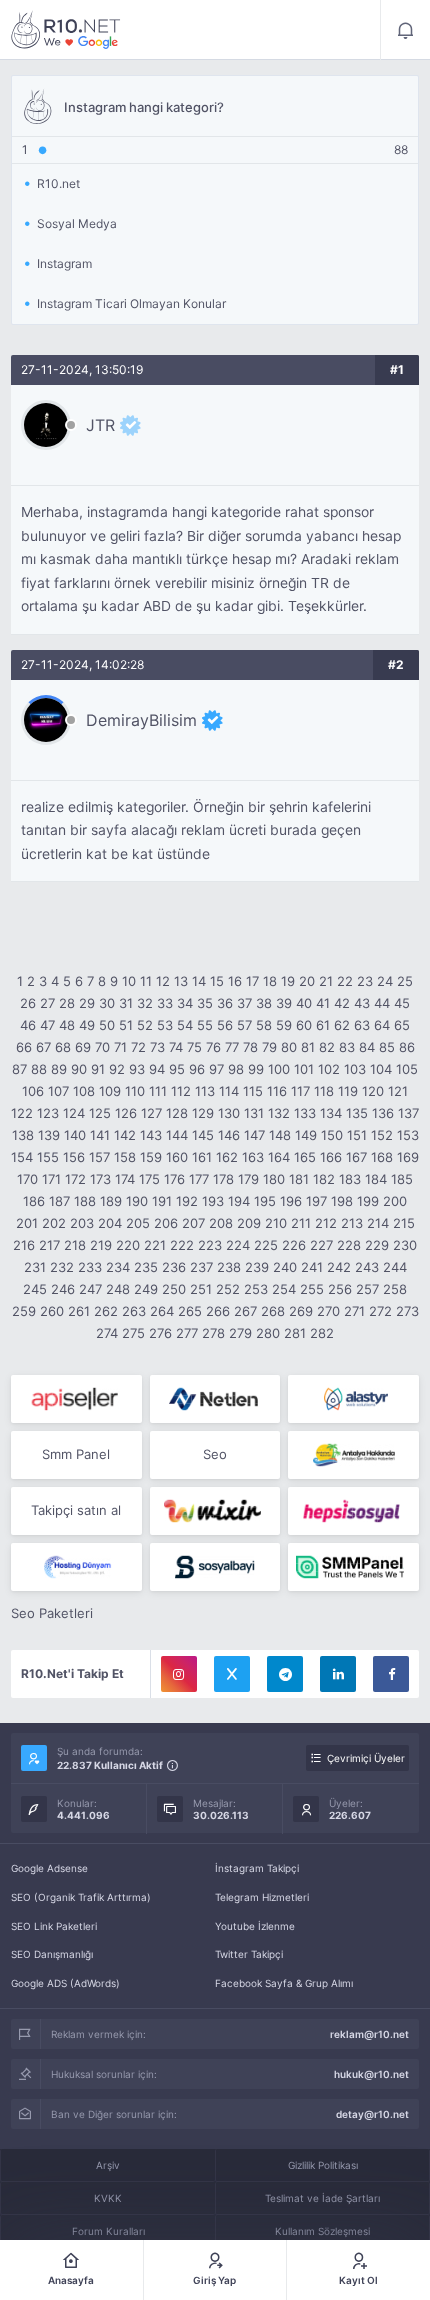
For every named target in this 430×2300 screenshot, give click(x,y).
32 (145, 1003)
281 (295, 1333)
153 (408, 1135)
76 (213, 1047)
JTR (100, 425)
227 (321, 1245)
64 (382, 1025)
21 (326, 981)
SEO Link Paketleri (54, 1926)
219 (101, 1245)
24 (385, 981)
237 (201, 1267)
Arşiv (108, 2165)
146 (229, 1135)
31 (126, 1003)
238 (229, 1267)
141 (100, 1135)
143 (151, 1135)
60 (304, 1025)
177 (199, 1179)
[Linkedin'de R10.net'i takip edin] (338, 1674)
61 (323, 1025)
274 (107, 1333)
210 (276, 1223)
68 (63, 1047)
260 (52, 1311)
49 (87, 1025)
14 (199, 981)
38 (264, 1003)
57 (244, 1025)
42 (342, 1003)
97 (216, 1069)
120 (373, 1091)
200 (395, 1201)
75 (194, 1047)
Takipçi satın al (76, 1510)
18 (270, 981)
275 (133, 1333)
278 (213, 1333)
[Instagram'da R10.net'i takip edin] (179, 1674)
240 (285, 1267)
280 (268, 1333)
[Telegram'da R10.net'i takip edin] (285, 1674)
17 (252, 981)
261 (79, 1311)
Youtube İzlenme (255, 1926)
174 (125, 1179)
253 (256, 1289)
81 (308, 1047)
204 (110, 1223)
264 (162, 1311)
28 (67, 1003)
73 (157, 1047)
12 (163, 981)
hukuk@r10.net (371, 2074)
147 (254, 1135)
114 (229, 1091)
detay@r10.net (372, 2114)
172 (75, 1179)
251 (201, 1289)
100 (279, 1069)
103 (355, 1069)
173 (100, 1179)
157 (99, 1157)
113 (205, 1091)
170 (27, 1179)
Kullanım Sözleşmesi (322, 2231)
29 (87, 1003)
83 (347, 1047)
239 (257, 1267)
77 (232, 1047)
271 (354, 1311)
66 (24, 1047)
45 (402, 1003)
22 (345, 981)
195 (265, 1201)
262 (106, 1311)
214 (378, 1223)
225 (266, 1245)
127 (151, 1113)
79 (269, 1047)
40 (304, 1003)
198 (342, 1201)
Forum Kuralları (108, 2231)
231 (35, 1267)
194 (239, 1201)
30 (107, 1003)
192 (187, 1201)
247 (90, 1289)
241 (312, 1267)
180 (274, 1179)
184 (376, 1179)
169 (408, 1157)
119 (348, 1091)
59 (284, 1025)
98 (236, 1069)
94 (157, 1069)
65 (402, 1025)
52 (145, 1025)
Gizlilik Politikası (323, 2165)
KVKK (108, 2198)
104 (381, 1069)
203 (82, 1223)
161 (202, 1157)
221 (155, 1245)
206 (166, 1223)
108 (84, 1091)
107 (58, 1091)
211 (301, 1223)
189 (111, 1201)
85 (387, 1047)
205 (138, 1223)
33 (165, 1003)
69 (83, 1047)
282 (322, 1333)
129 (203, 1113)
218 (75, 1245)
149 (306, 1135)
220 (128, 1245)
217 (49, 1245)
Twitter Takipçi (249, 1954)
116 (277, 1091)
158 (125, 1157)
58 (264, 1025)
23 (365, 981)
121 (398, 1091)
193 (213, 1201)
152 (382, 1135)
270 (328, 1311)
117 (300, 1091)
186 (34, 1201)
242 (339, 1267)
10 (129, 981)
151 (357, 1135)
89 (59, 1069)
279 (240, 1333)
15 (217, 981)
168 (382, 1157)
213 (352, 1223)
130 (229, 1113)
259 (24, 1311)
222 (182, 1245)
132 (279, 1113)
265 (190, 1311)
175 (149, 1179)
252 (228, 1289)
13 (181, 981)
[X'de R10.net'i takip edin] (232, 1674)
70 (102, 1047)
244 (395, 1267)
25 (405, 981)
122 (22, 1113)
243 (367, 1267)
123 (48, 1113)
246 (63, 1289)
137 (408, 1113)
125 (100, 1113)
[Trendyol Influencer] (215, 1511)
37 (244, 1003)
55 (205, 1025)
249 (146, 1289)
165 (305, 1157)
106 (33, 1091)
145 (203, 1135)
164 (279, 1157)
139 (49, 1135)
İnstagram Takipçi (257, 1868)
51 (126, 1025)
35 (205, 1003)
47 (47, 1025)
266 (218, 1311)
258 (395, 1289)
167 (356, 1157)
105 (407, 1069)
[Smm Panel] (76, 1399)
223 (210, 1245)
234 (118, 1267)
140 (75, 1135)
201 (27, 1223)
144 (177, 1135)
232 (62, 1267)
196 (291, 1201)
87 (19, 1069)
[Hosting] (215, 1399)
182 (324, 1179)
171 (51, 1179)
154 (22, 1157)
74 (176, 1047)
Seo (215, 1454)
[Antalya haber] (353, 1455)
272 (380, 1311)
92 (117, 1069)
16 (235, 981)
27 (47, 1003)
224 (238, 1245)
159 (151, 1157)
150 (332, 1135)
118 (324, 1091)
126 (126, 1113)
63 (362, 1025)
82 (327, 1047)
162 (227, 1157)
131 (254, 1113)
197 (316, 1201)
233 (90, 1267)
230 (405, 1245)
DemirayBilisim (141, 720)
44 (382, 1003)
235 (146, 1267)
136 (383, 1113)
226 (294, 1245)
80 (289, 1047)
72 (138, 1047)
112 (181, 1091)
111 (158, 1091)
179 (248, 1179)
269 (301, 1311)
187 (59, 1201)
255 (312, 1289)
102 (329, 1069)
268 (273, 1311)
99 (256, 1069)
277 (187, 1333)
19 (288, 981)
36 (225, 1003)
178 (223, 1179)
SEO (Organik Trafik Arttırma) (81, 1897)
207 (193, 1223)
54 (185, 1025)
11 (146, 981)
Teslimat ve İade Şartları (322, 2198)
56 (225, 1025)
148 (280, 1135)
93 (137, 1069)
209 (249, 1223)
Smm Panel (76, 1454)
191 (162, 1201)
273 (407, 1311)
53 (165, 1025)
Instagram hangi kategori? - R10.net (66, 30)
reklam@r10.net (369, 2034)
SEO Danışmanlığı (52, 1954)
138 (23, 1135)
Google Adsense (49, 1868)
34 (185, 1003)
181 (299, 1179)
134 (331, 1113)
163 (253, 1157)
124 (74, 1113)
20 (307, 981)
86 (407, 1047)
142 (125, 1135)
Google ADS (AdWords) (65, 1983)
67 (43, 1047)
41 (323, 1003)
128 (177, 1113)
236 (174, 1267)
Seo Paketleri (52, 1613)
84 (367, 1047)
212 (326, 1223)
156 (74, 1157)
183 (350, 1179)
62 (342, 1025)
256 (340, 1289)
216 (24, 1245)
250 (174, 1289)
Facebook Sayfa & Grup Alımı (284, 1983)
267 (245, 1311)
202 (54, 1223)
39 (284, 1003)
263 (134, 1311)
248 (118, 1289)
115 (253, 1091)
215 (404, 1223)
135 (357, 1113)
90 (79, 1069)
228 (349, 1245)
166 (331, 1157)
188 (85, 1201)
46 (28, 1025)
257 (367, 1289)
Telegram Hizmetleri (262, 1897)
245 (35, 1289)
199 (368, 1201)
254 (284, 1289)
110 (135, 1091)
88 (39, 1069)
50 (107, 1025)
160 (177, 1157)
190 (137, 1201)
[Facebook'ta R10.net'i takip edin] (391, 1674)
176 (174, 1179)
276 (160, 1333)
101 (304, 1069)
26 (28, 1003)
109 (110, 1091)
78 (250, 1047)
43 (362, 1003)
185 (402, 1179)
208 (221, 1223)
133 (305, 1113)
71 (120, 1047)
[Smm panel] (353, 1567)
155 (48, 1157)
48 (67, 1025)
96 (197, 1069)
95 (177, 1069)
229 (377, 1245)
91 (98, 1069)
